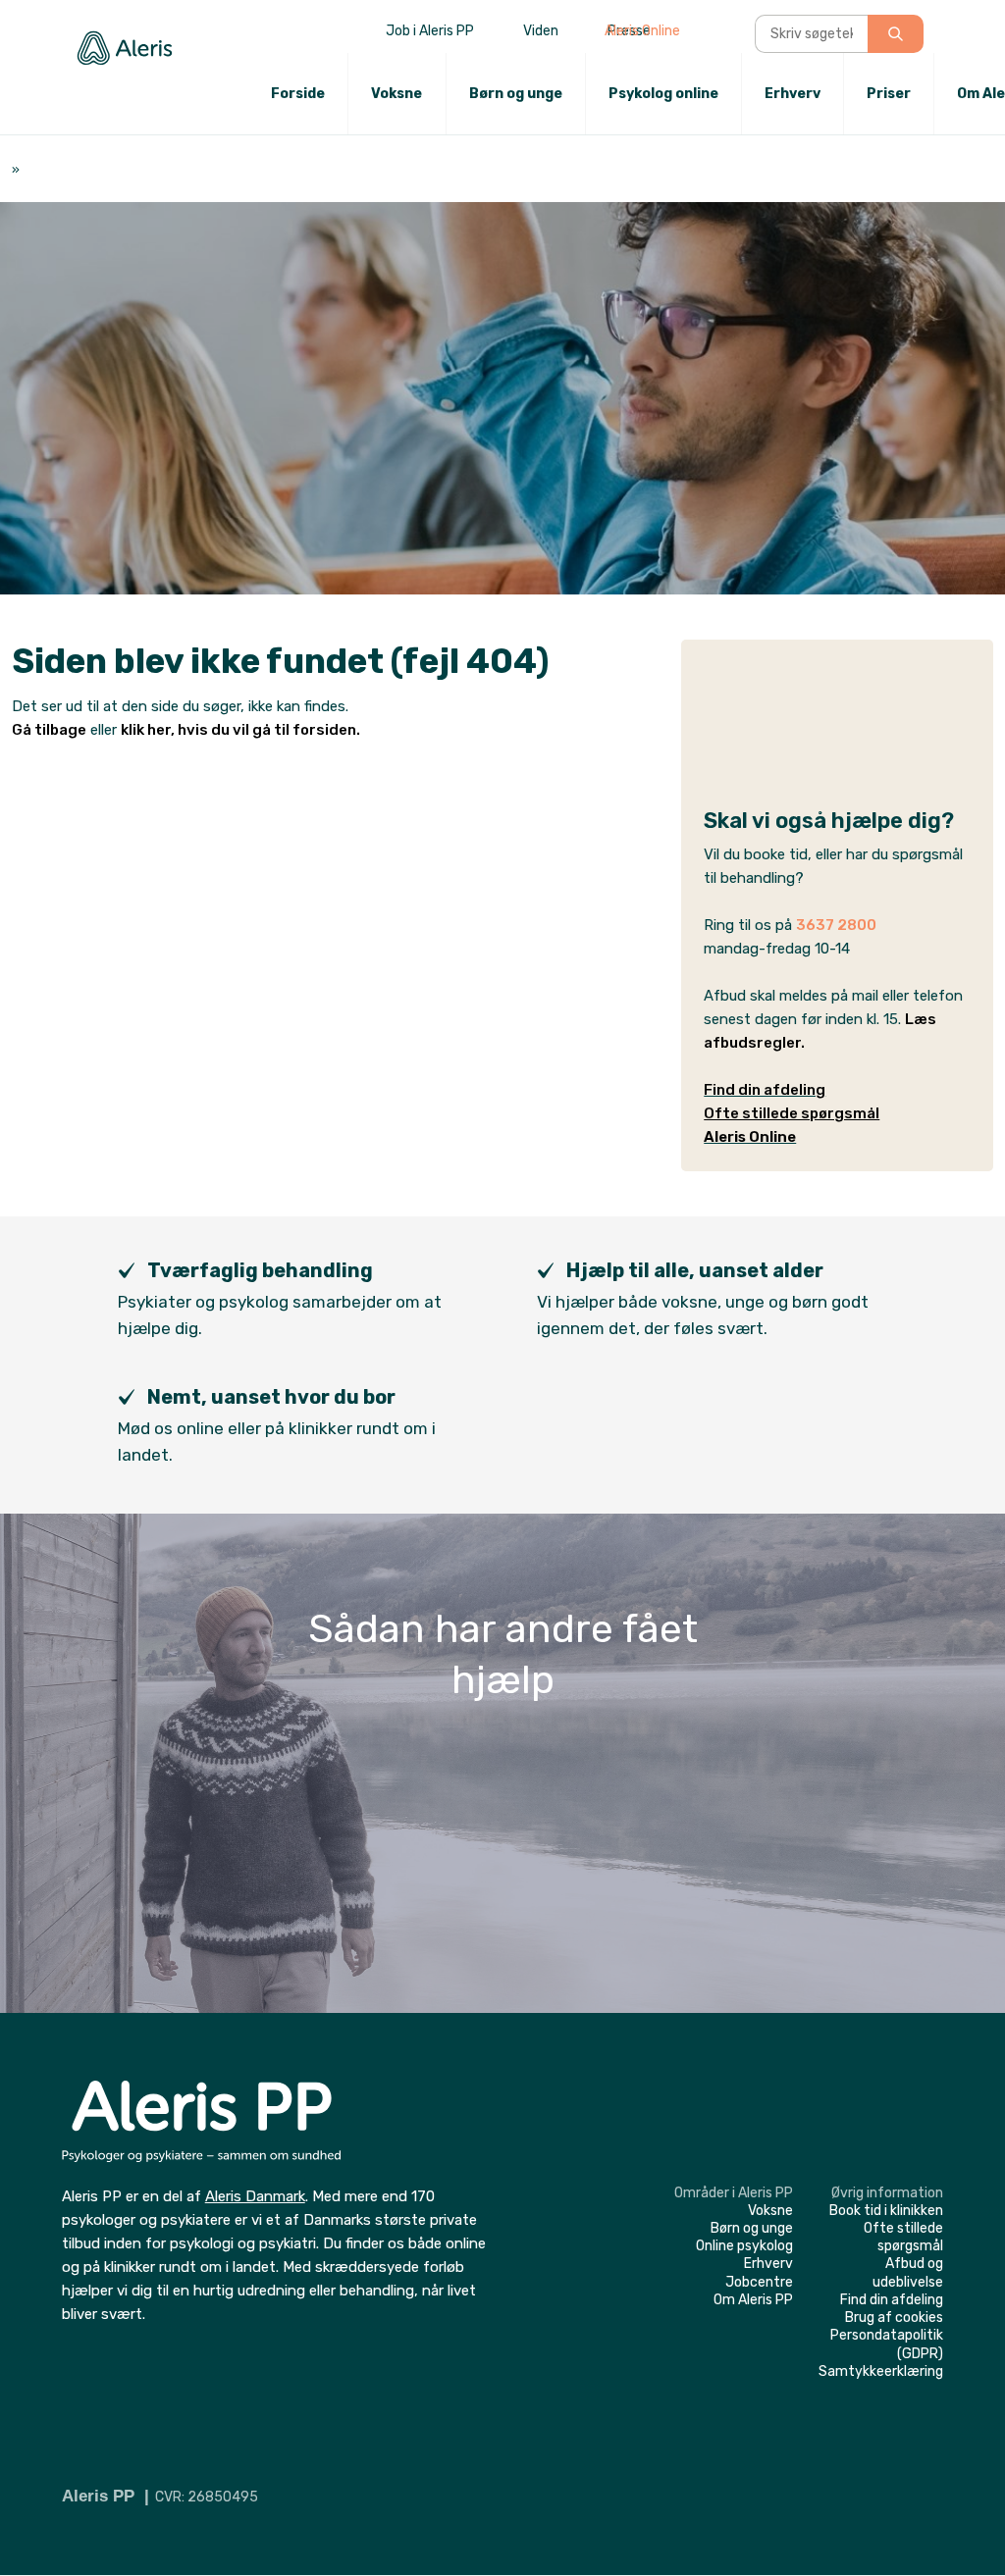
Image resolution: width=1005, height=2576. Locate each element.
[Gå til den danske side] (931, 40)
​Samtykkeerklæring (881, 2371)
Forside (298, 94)
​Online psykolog (744, 2246)
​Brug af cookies (894, 2318)
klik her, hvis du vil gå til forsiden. (240, 730)
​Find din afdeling (765, 1090)
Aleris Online (642, 31)
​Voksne (770, 2211)
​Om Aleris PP (753, 2300)
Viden (541, 31)
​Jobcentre (759, 2282)
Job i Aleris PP (430, 31)
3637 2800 (836, 925)
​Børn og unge (752, 2228)
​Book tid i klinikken (886, 2211)
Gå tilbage (49, 730)
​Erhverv (768, 2264)
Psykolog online (663, 94)
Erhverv (793, 94)
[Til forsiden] (126, 48)
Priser (889, 94)
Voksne (397, 94)
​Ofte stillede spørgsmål (903, 2237)
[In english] (980, 40)
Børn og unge (516, 94)
